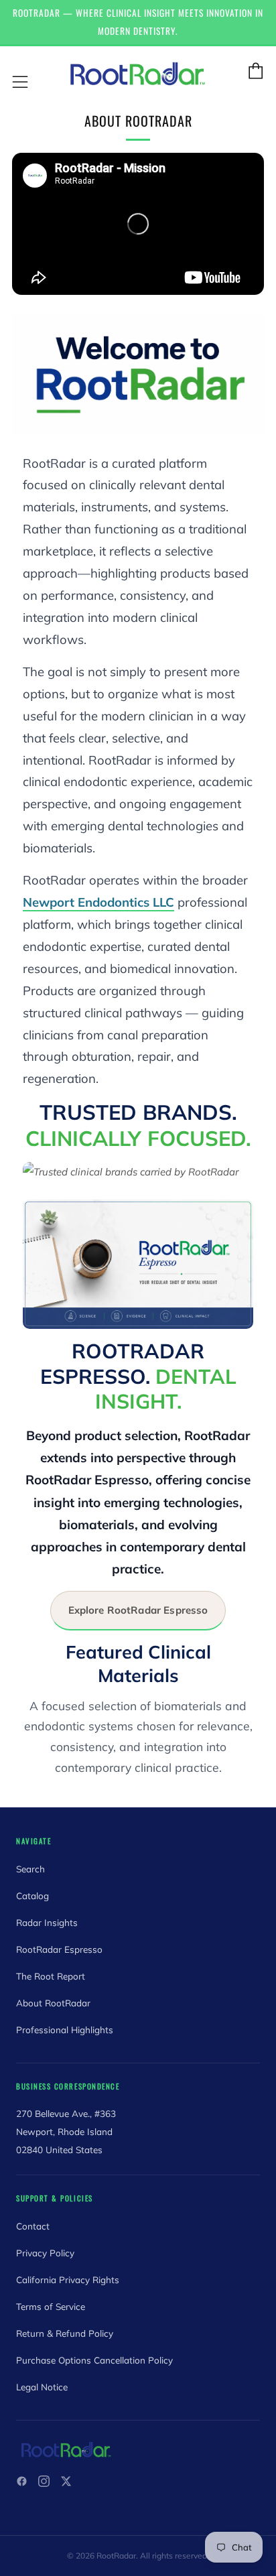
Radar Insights (47, 1922)
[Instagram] (44, 2481)
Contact (33, 2226)
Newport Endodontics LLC (98, 902)
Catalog (32, 1895)
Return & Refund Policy (65, 2333)
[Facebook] (22, 2481)
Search (30, 1869)
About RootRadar (53, 2003)
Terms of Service (51, 2306)
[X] (66, 2481)
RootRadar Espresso (59, 1949)
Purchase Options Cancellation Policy (94, 2360)
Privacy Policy (45, 2253)
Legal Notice (42, 2387)
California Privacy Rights (68, 2279)
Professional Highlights (65, 2030)
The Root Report (51, 1976)
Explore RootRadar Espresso (138, 1610)
